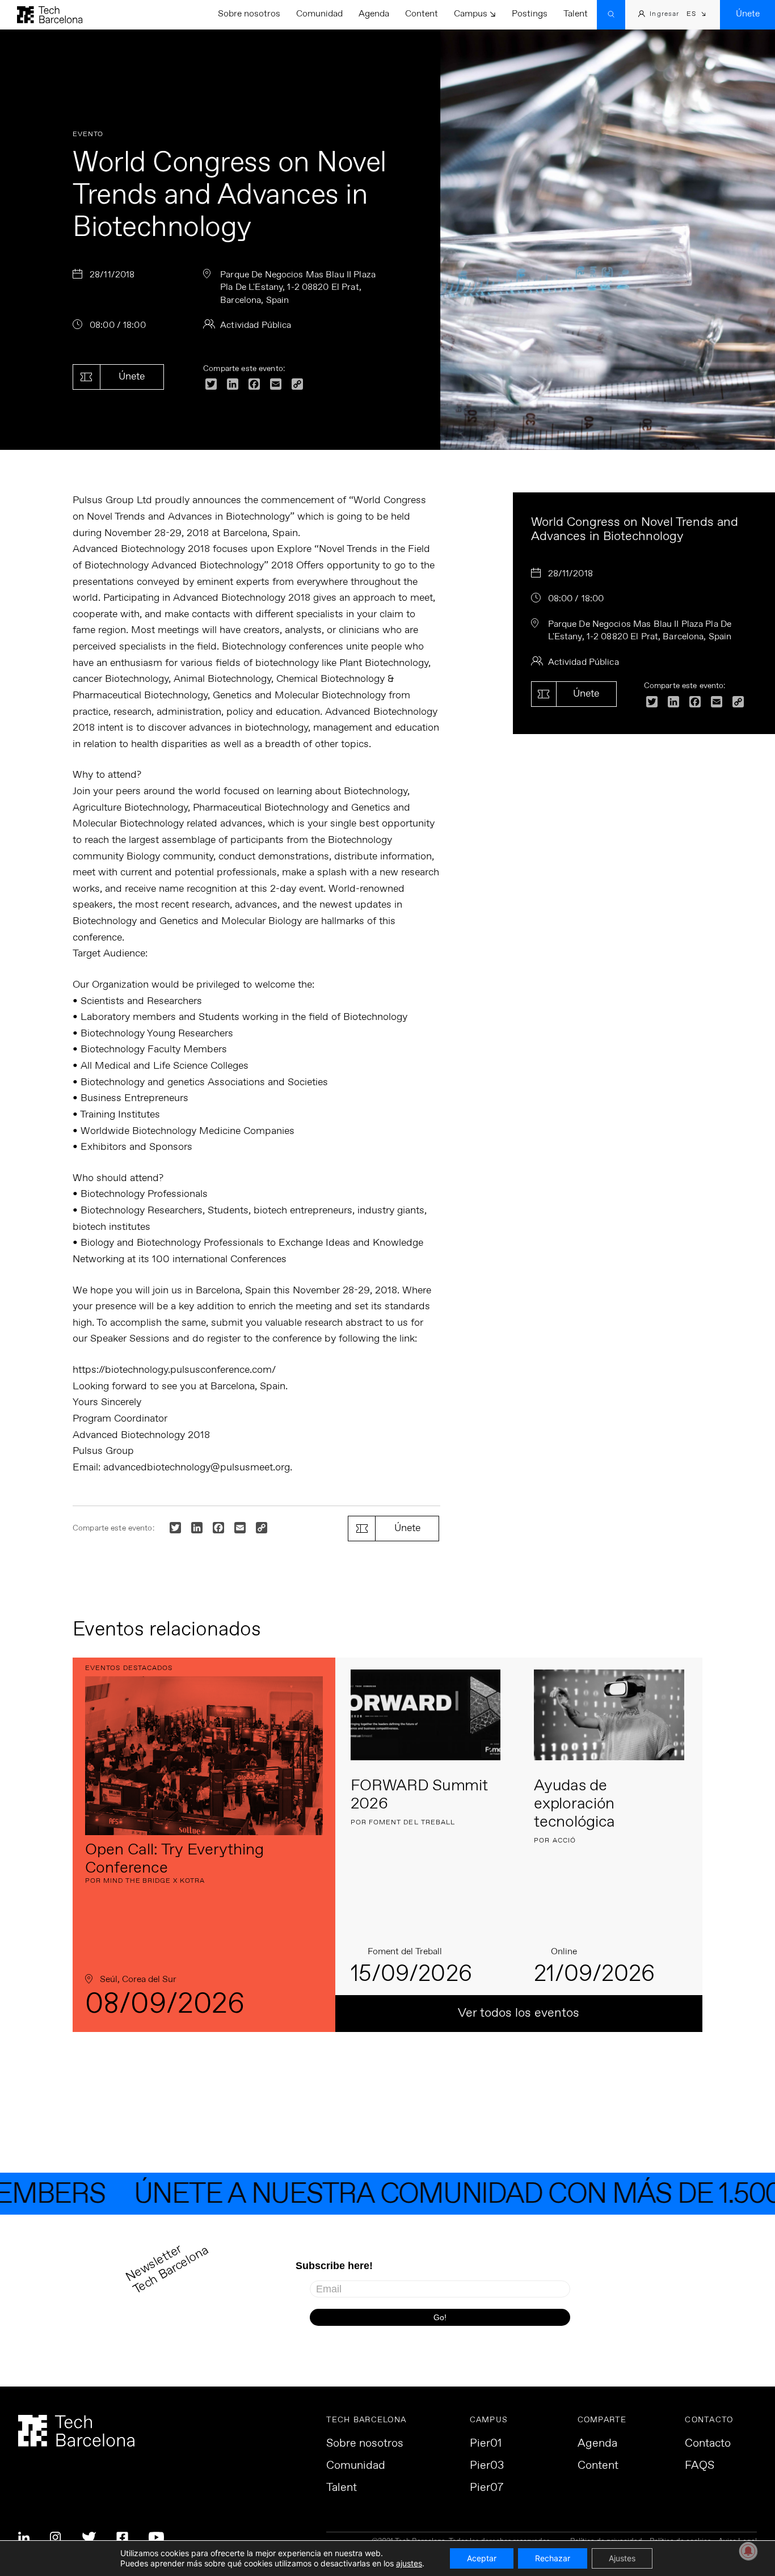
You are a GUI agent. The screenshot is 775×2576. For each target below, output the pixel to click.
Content (422, 14)
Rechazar (553, 2558)
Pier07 (487, 2488)
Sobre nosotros (249, 14)
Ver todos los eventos (519, 2013)
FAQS (700, 2466)
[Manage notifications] (748, 2551)
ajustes (409, 2563)
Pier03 (487, 2466)
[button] (696, 15)
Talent (576, 14)
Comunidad (319, 14)
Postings (530, 14)
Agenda (374, 14)
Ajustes (622, 2558)
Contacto (708, 2444)
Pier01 (486, 2444)
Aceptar (482, 2558)
